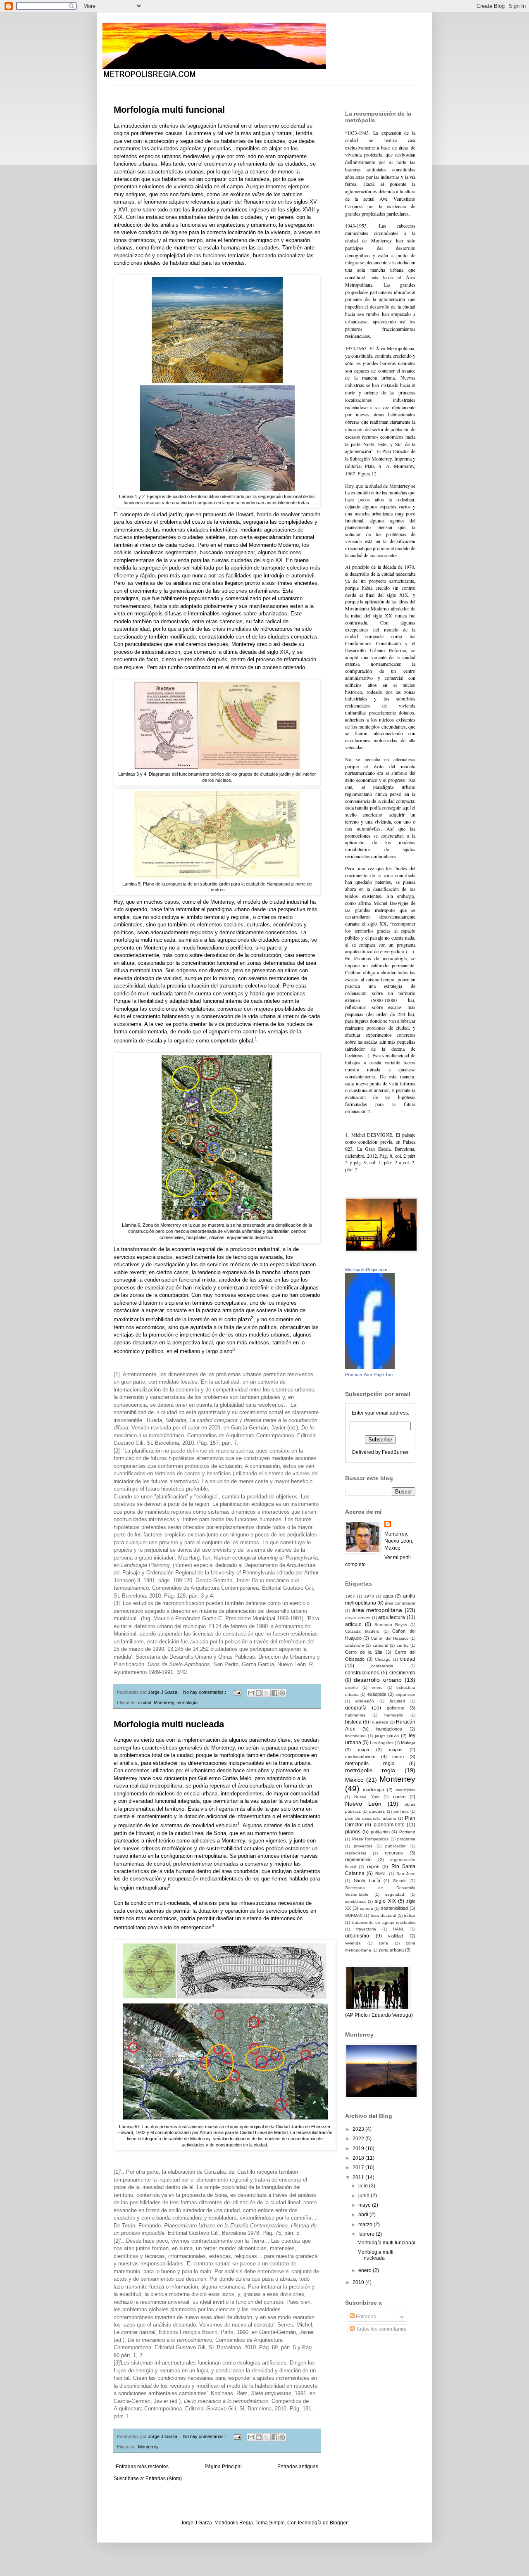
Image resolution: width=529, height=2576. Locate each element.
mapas (396, 1750)
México (354, 1780)
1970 (369, 1596)
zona (383, 1943)
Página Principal (223, 2467)
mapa (363, 1750)
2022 (359, 2139)
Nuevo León (363, 1804)
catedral (380, 1645)
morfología (187, 1702)
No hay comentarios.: (205, 1692)
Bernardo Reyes (391, 1625)
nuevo (399, 1797)
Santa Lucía (367, 1880)
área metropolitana (377, 1610)
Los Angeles (382, 1743)
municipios (405, 1790)
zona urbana (391, 1950)
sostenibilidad (394, 1908)
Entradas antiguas (298, 2467)
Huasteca (379, 1722)
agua (388, 1596)
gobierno (396, 1708)
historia (353, 1722)
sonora (367, 1908)
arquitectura (392, 1617)
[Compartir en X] (267, 1693)
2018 (359, 2158)
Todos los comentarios (380, 2329)
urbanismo (357, 1936)
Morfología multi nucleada (169, 1724)
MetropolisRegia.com (366, 1270)
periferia (401, 1811)
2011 (359, 2177)
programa (406, 1839)
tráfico (410, 1915)
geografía (356, 1708)
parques (377, 1811)
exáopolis (377, 1694)
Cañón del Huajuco (390, 1638)
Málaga (408, 1743)
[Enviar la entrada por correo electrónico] (237, 1692)
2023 (359, 2129)
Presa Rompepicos (371, 1839)
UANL (399, 1929)
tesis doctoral (383, 1915)
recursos (394, 1853)
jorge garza (387, 1736)
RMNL (381, 1874)
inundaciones (389, 1729)
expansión (405, 1694)
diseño (351, 1687)
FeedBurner (395, 1452)
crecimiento (402, 1673)
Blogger (338, 2523)
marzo (366, 2225)
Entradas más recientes (142, 2467)
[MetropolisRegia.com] (370, 1368)
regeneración (358, 1859)
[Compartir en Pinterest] (282, 1693)
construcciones (362, 1673)
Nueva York (367, 1797)
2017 (359, 2168)
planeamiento (389, 1825)
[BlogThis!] (259, 1693)
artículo (353, 1624)
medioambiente (360, 1757)
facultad (397, 1701)
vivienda (353, 1943)
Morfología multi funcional (169, 110)
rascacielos (356, 1853)
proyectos (363, 1846)
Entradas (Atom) (164, 2479)
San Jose (406, 1874)
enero (377, 1687)
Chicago (383, 1659)
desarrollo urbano (378, 1680)
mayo (365, 2205)
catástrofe (355, 1645)
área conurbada (400, 1603)
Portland (407, 1832)
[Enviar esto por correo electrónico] (251, 1693)
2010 (359, 2282)
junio (365, 2196)
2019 (359, 2149)
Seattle (400, 1881)
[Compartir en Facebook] (274, 1693)
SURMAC (354, 1915)
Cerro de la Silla (364, 1652)
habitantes (355, 1715)
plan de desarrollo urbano (371, 1818)
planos (353, 1832)
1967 (350, 1596)
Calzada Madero (362, 1631)
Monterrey (164, 1702)
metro (398, 1757)
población (380, 1832)
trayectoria (366, 1929)
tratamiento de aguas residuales (384, 1922)
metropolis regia (370, 1764)
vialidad (396, 1936)
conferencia (382, 1666)
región (373, 1866)
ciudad (145, 1702)
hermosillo (394, 1715)
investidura (355, 1736)
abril (364, 2215)
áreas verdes (358, 1618)
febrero (367, 2234)
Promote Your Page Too (369, 1375)
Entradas (365, 2317)
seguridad (395, 1894)
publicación (396, 1846)
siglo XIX (385, 1901)
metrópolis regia (370, 1770)
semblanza (355, 1901)
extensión (365, 1701)
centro (403, 1645)
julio (364, 2186)
